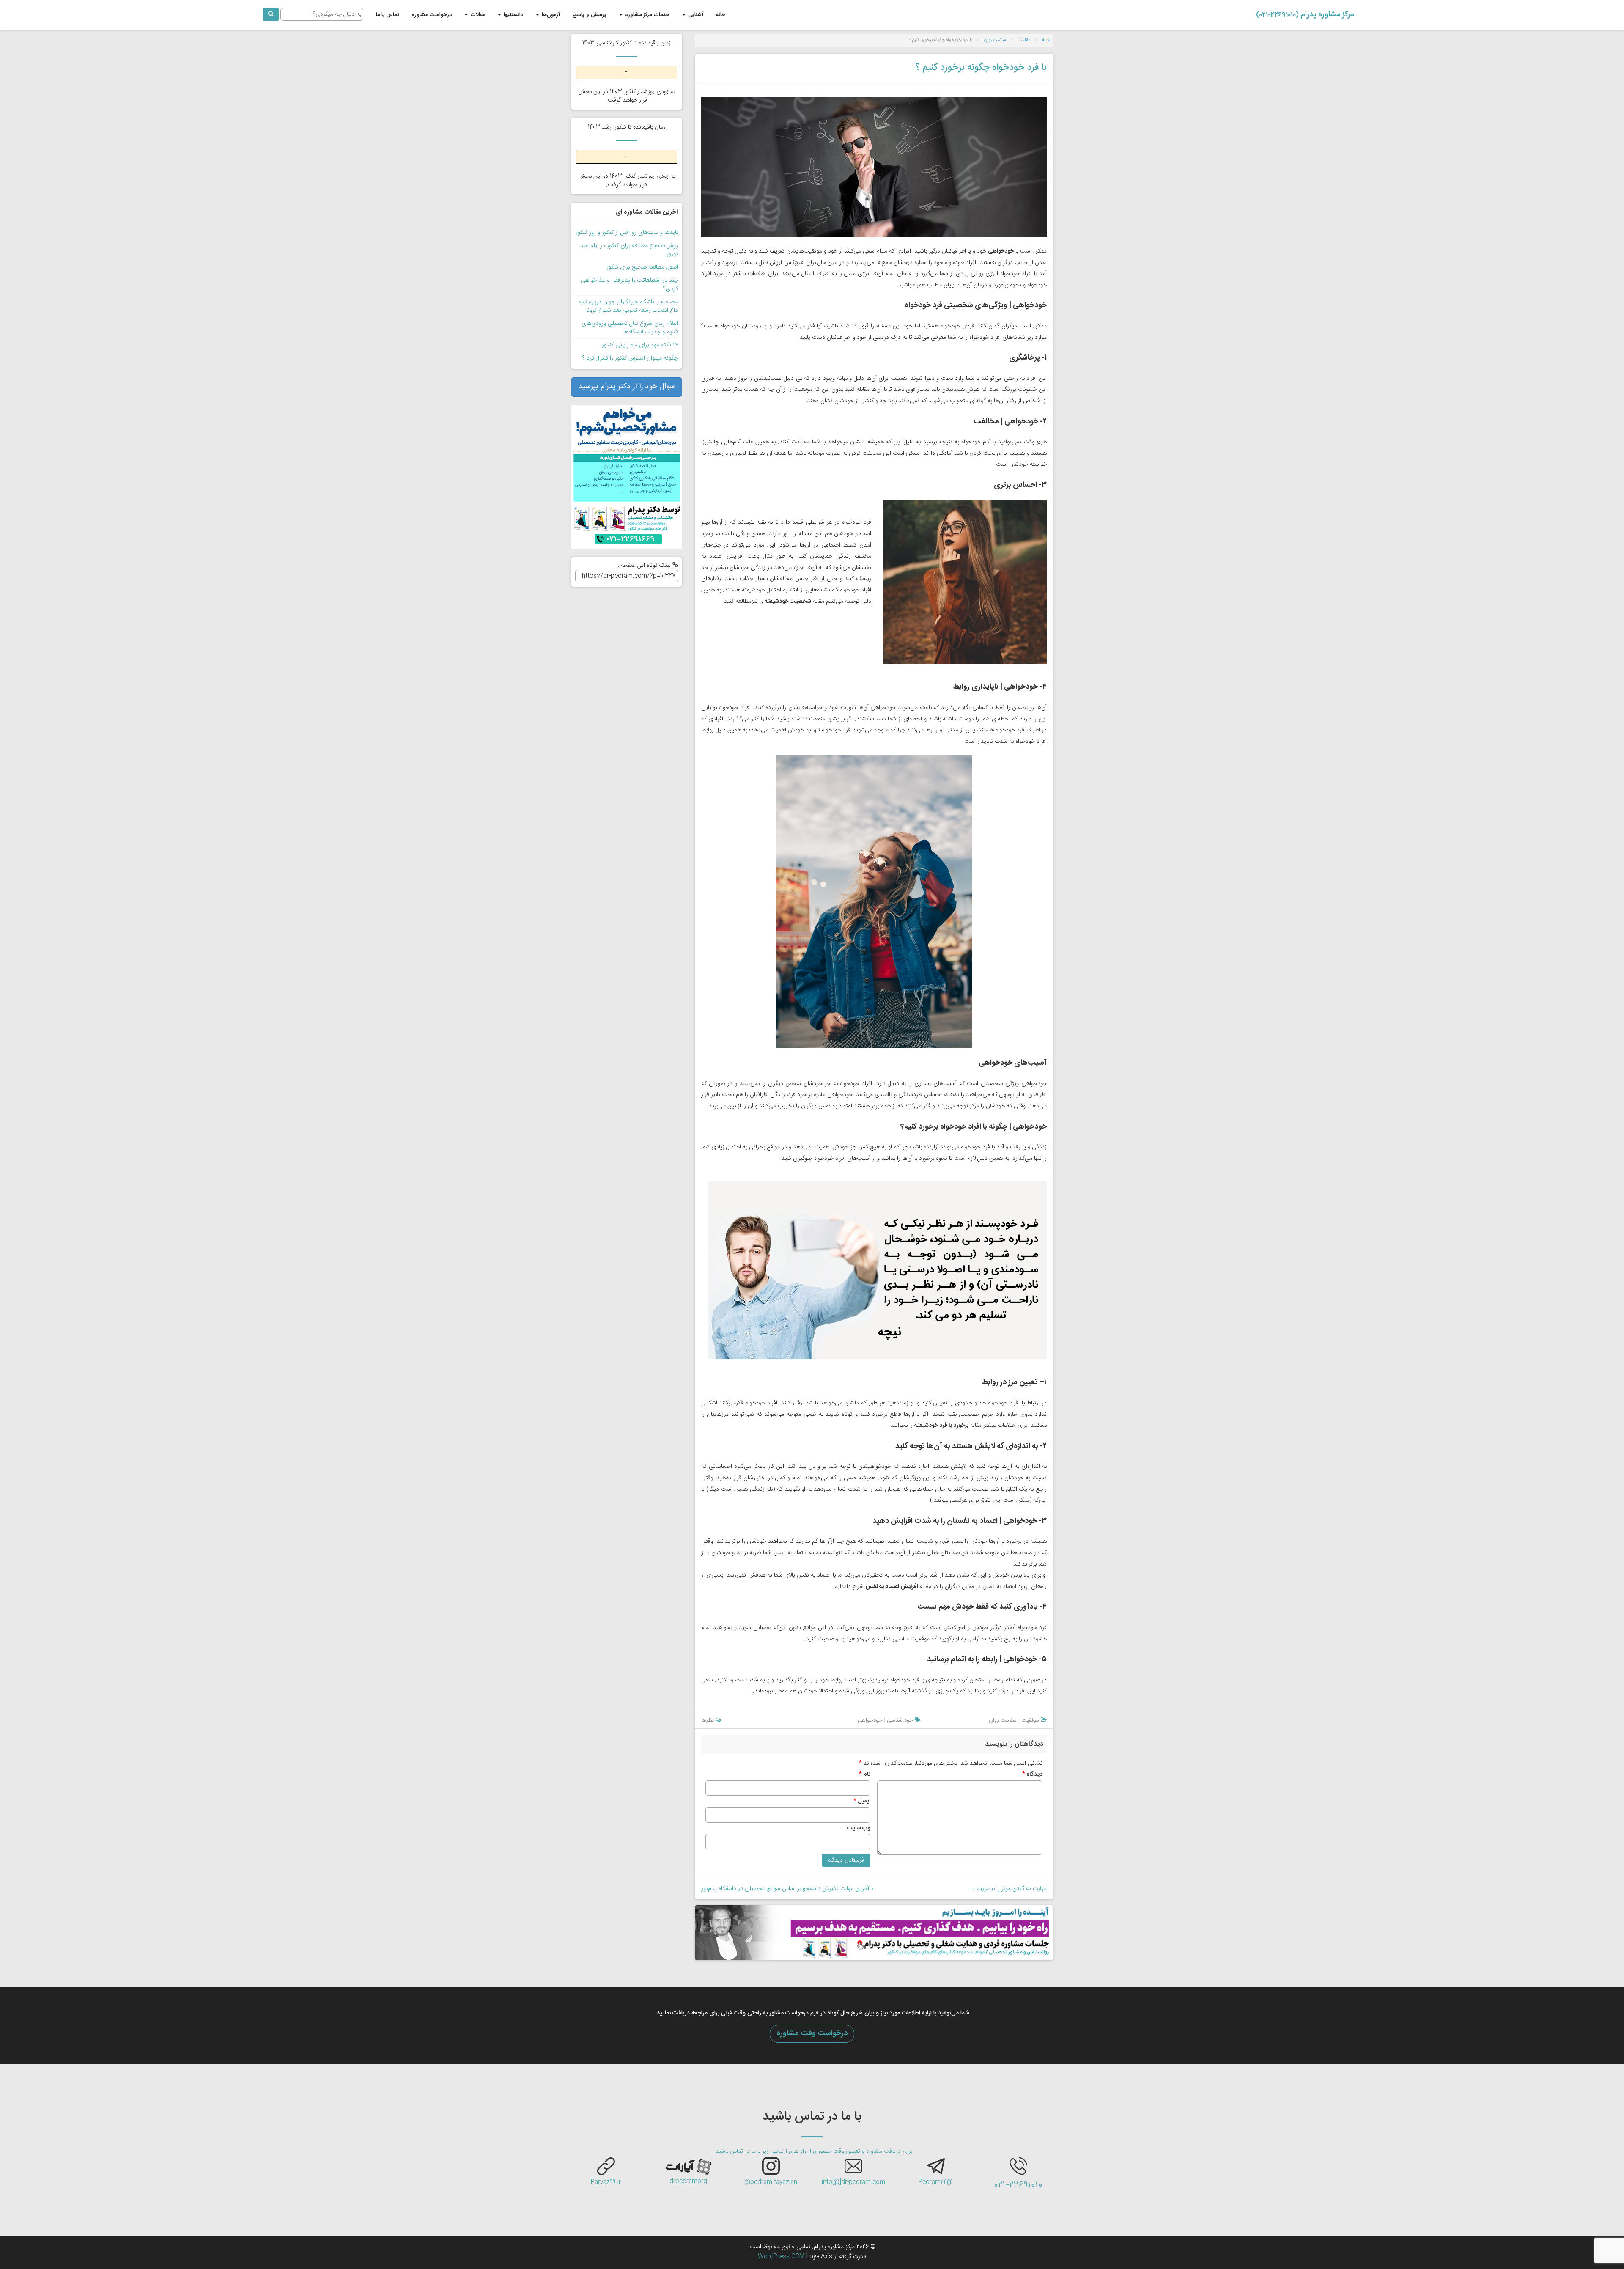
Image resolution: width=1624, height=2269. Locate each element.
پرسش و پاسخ (590, 15)
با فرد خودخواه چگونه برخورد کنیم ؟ (981, 68)
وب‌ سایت (859, 1828)
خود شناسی (900, 1720)
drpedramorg (688, 2181)
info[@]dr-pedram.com (853, 2182)
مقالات (477, 15)
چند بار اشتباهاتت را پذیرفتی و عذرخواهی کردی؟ (629, 285)
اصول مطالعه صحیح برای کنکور (642, 267)
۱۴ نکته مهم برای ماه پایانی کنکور (640, 345)
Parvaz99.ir (606, 2182)
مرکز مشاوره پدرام (1305, 15)
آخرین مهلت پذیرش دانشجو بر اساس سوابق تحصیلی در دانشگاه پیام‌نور (789, 1889)
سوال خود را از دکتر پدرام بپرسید (626, 387)
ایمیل (862, 1801)
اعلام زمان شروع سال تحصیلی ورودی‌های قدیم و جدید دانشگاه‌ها (630, 328)
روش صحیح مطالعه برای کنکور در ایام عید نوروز (629, 250)
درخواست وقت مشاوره (812, 2033)
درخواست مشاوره (432, 15)
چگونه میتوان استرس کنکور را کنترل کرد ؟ (630, 358)
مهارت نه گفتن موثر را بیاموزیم (1008, 1889)
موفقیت (1030, 1720)
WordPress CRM (782, 2257)
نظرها (708, 1720)
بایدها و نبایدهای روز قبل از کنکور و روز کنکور (627, 233)
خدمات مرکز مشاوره (646, 15)
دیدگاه (1032, 1775)
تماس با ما (387, 15)
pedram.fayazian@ (771, 2182)
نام (865, 1775)
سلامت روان (995, 40)
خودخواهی (870, 1720)
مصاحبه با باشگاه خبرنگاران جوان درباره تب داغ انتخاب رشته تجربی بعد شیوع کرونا (628, 306)
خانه (721, 15)
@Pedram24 (936, 2182)
